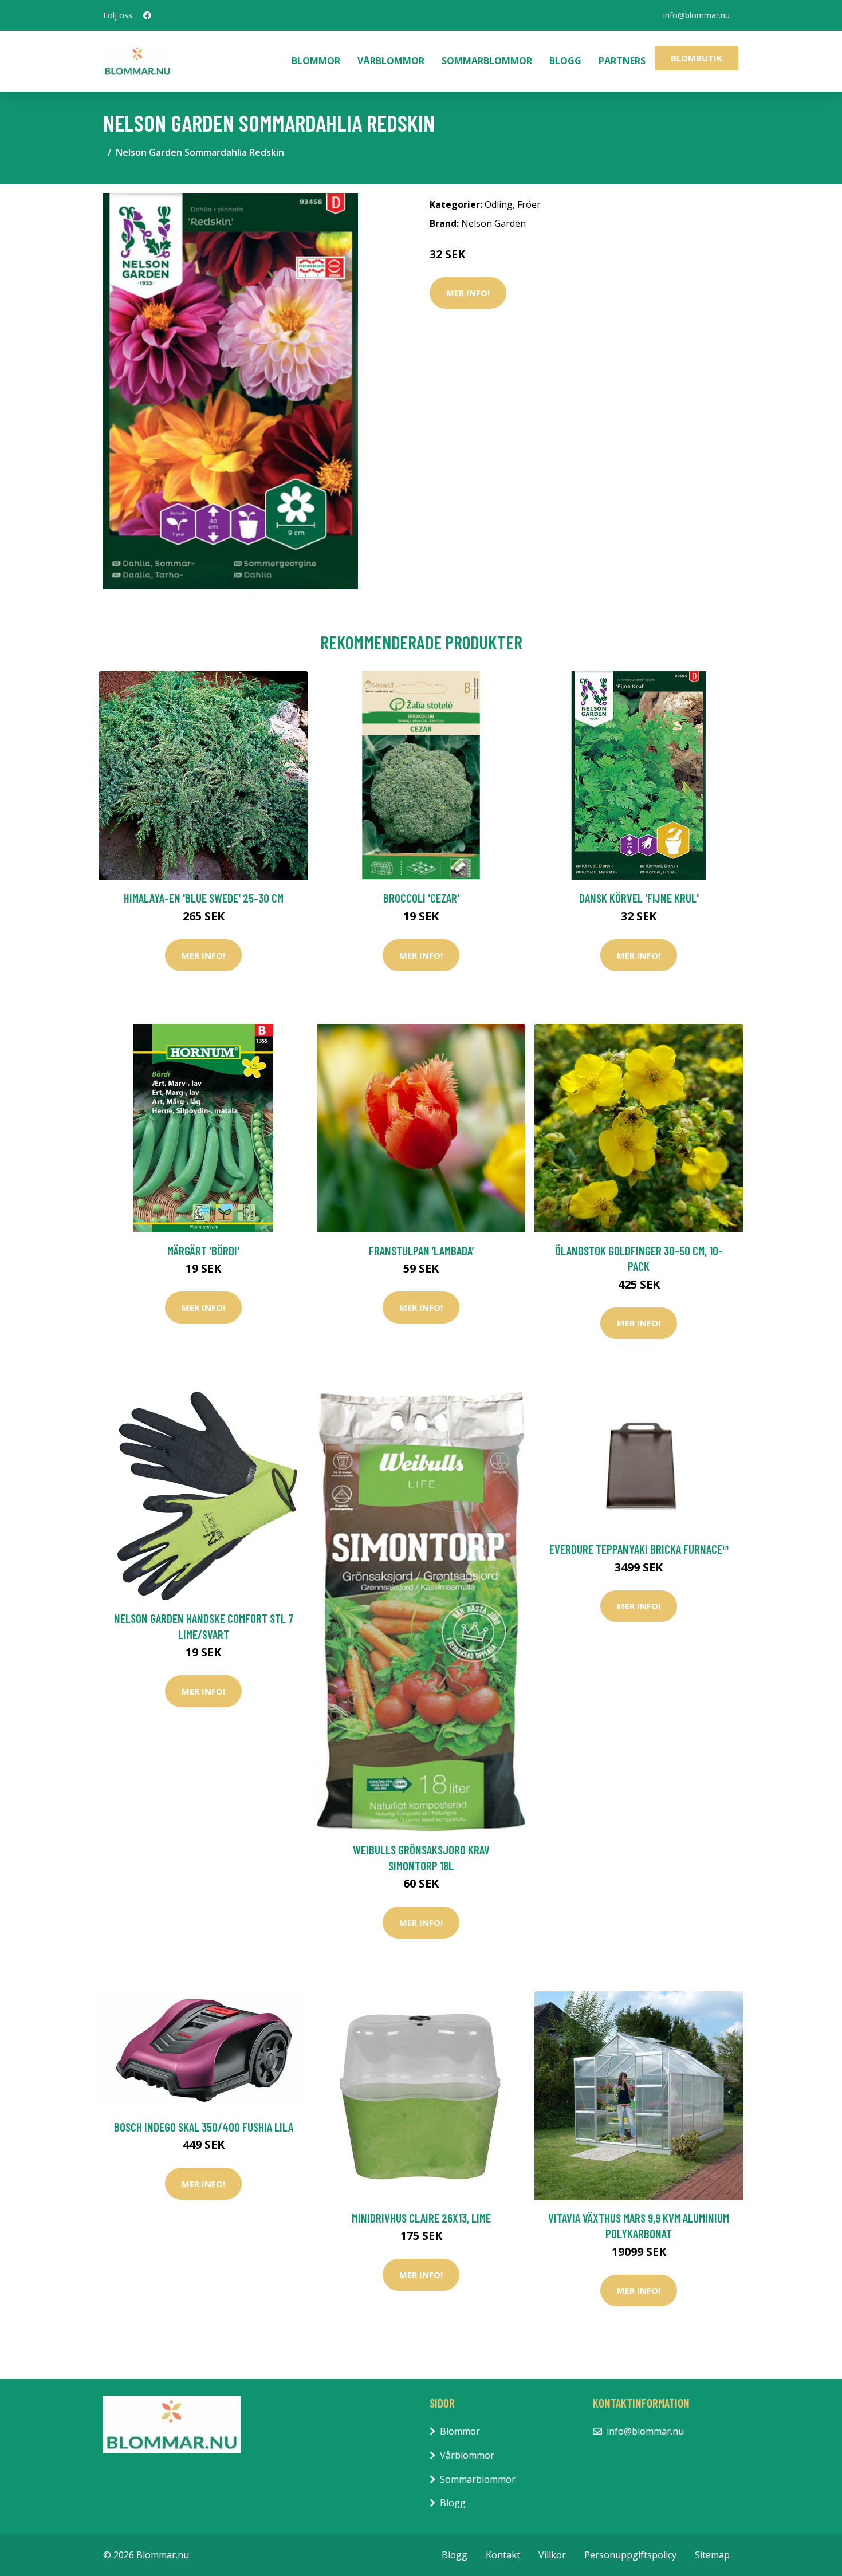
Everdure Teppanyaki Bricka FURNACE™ (639, 1549)
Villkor (552, 2555)
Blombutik (697, 58)
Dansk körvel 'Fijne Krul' (639, 898)
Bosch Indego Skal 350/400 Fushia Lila (204, 2127)
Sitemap (712, 2555)
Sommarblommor (487, 61)
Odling (499, 204)
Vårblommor (391, 61)
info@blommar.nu (697, 15)
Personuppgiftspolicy (630, 2555)
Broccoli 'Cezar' (421, 898)
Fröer (529, 204)
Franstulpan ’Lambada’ (421, 1250)
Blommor (316, 61)
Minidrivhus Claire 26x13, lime (421, 2218)
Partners (622, 61)
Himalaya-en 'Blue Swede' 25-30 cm (204, 898)
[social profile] (147, 15)
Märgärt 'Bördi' (203, 1250)
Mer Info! (468, 293)
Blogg (565, 61)
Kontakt (503, 2555)
